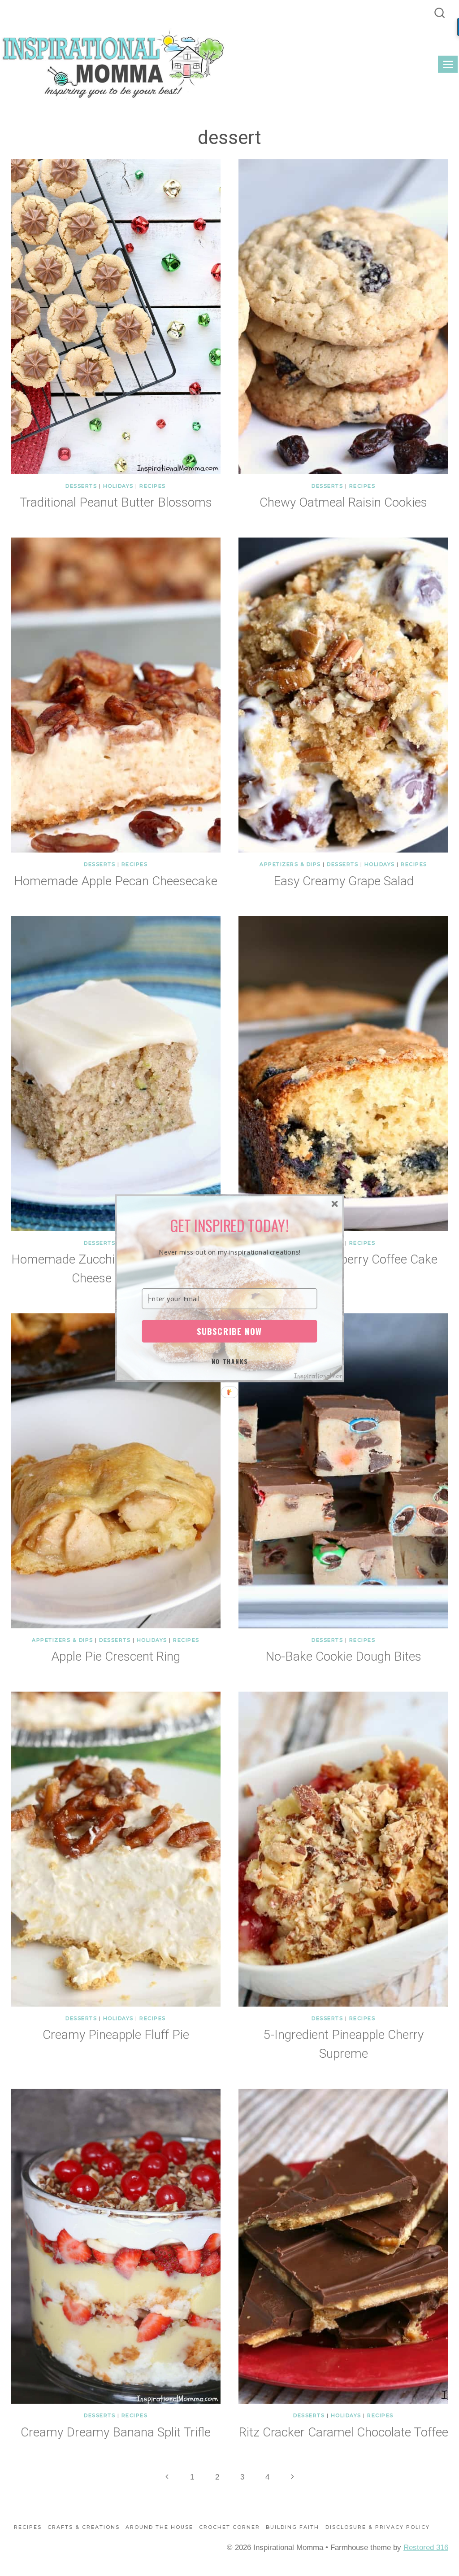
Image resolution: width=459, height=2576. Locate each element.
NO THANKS (230, 1361)
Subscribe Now (229, 1331)
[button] (230, 1225)
